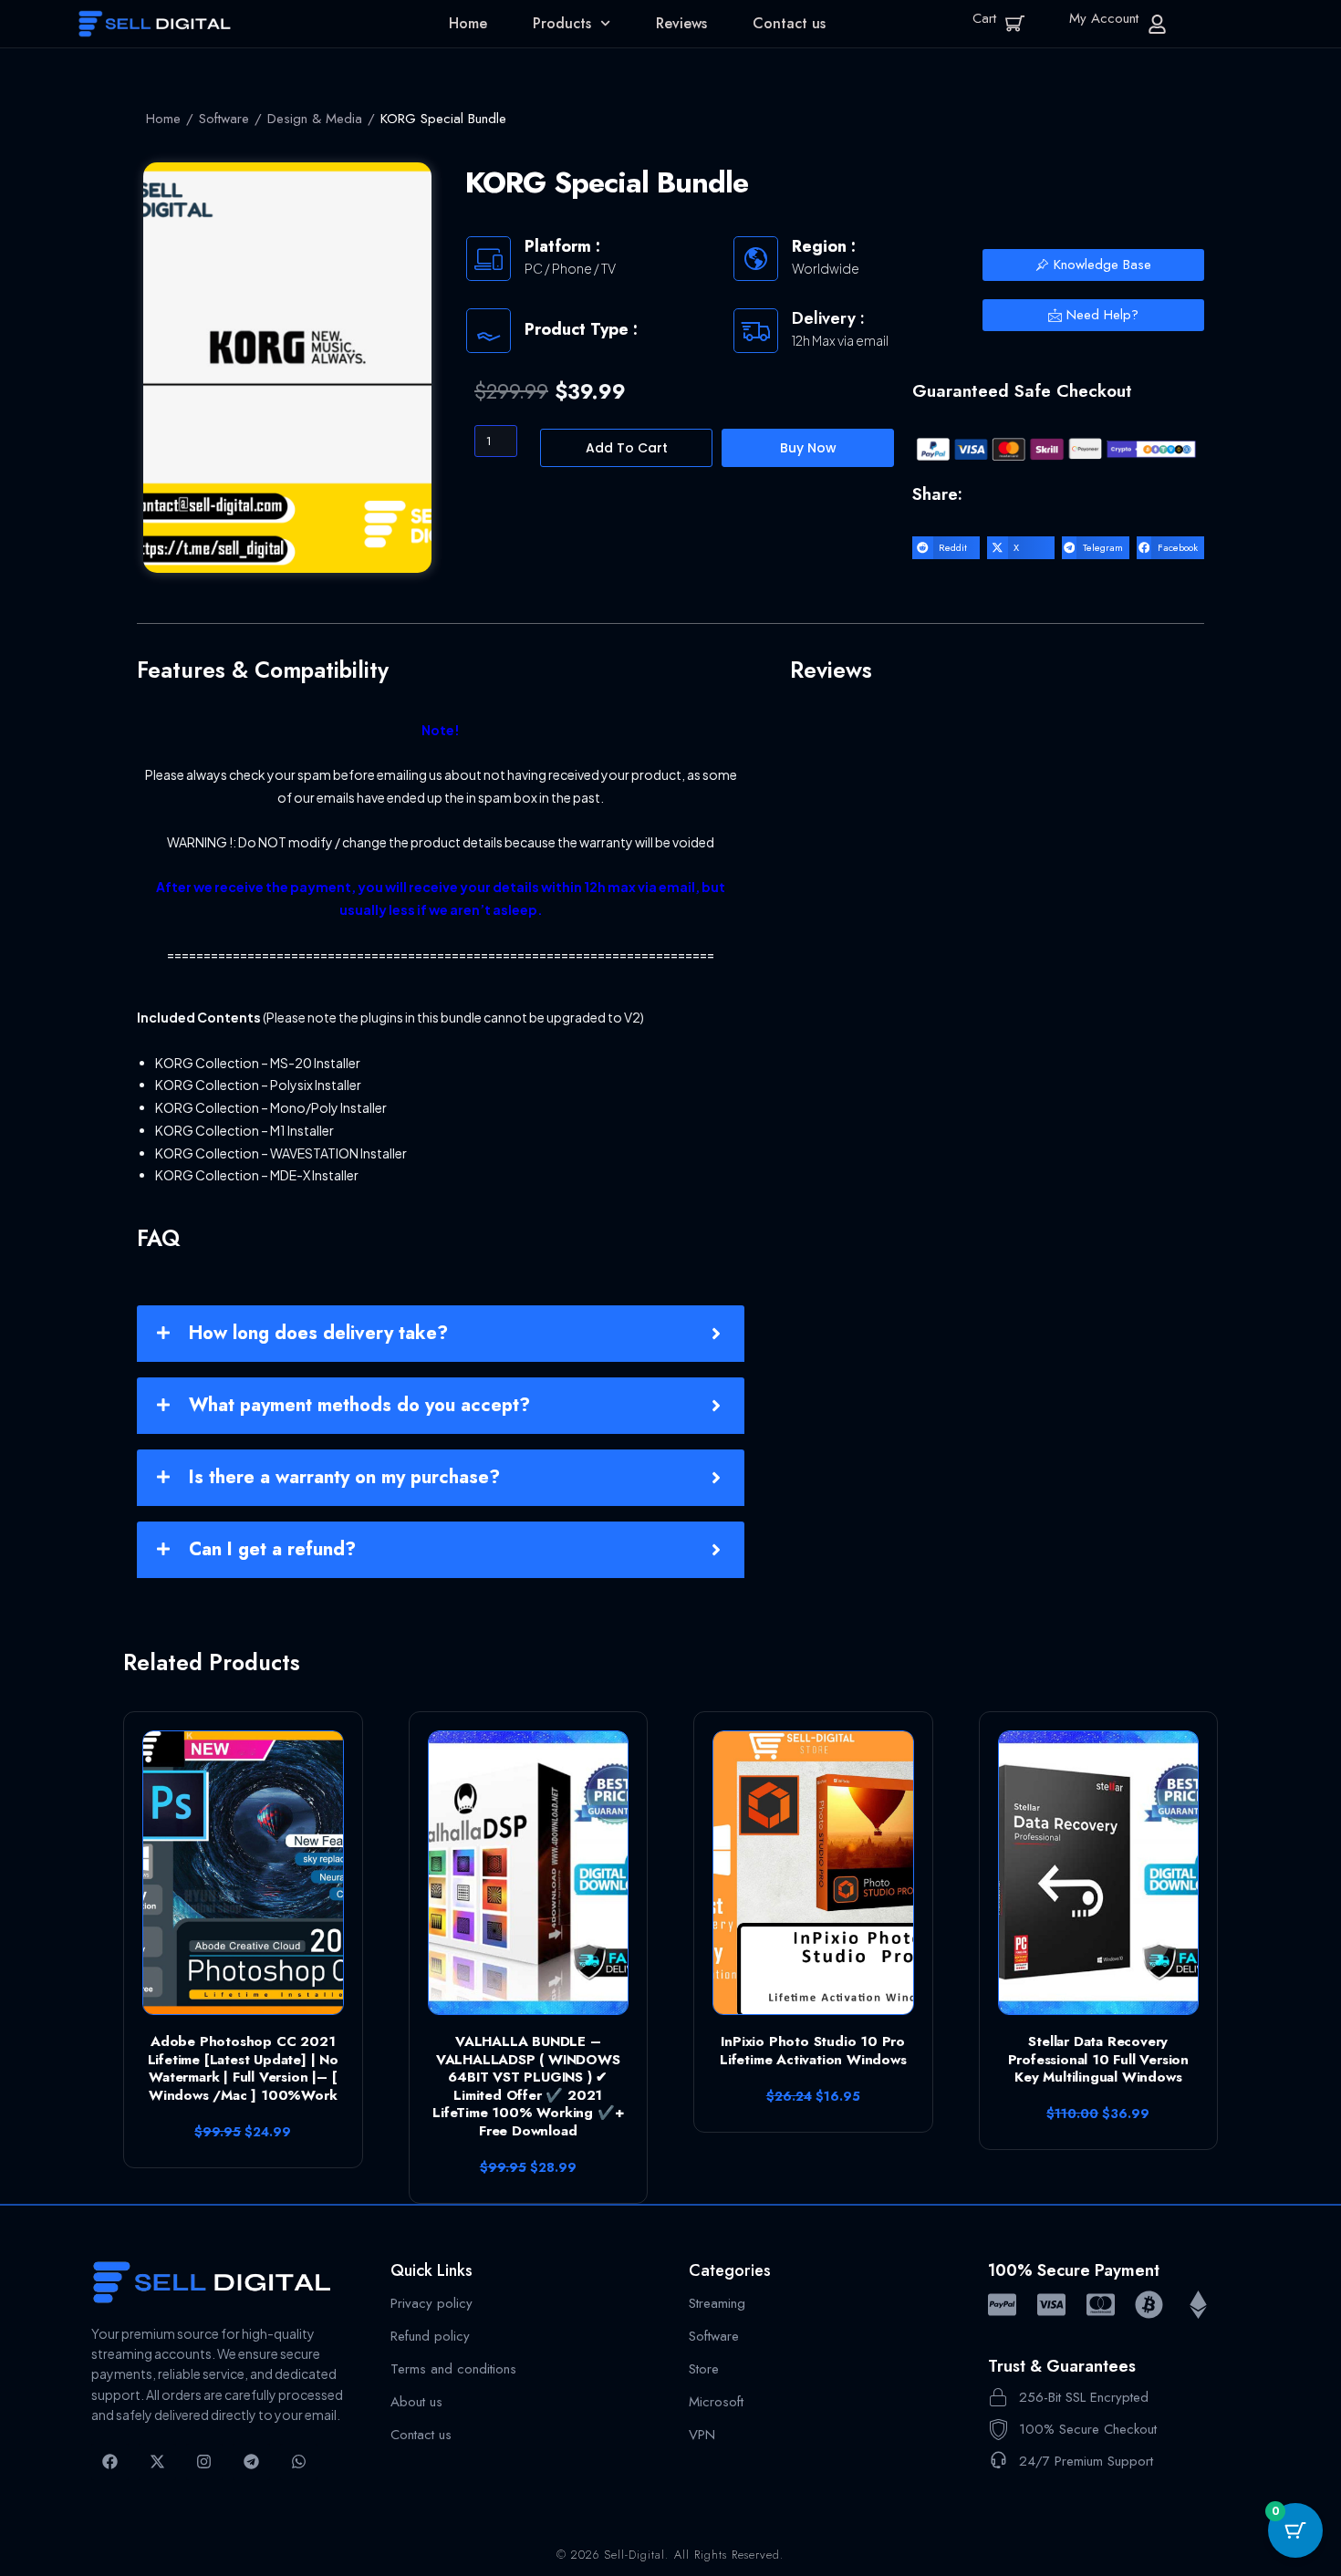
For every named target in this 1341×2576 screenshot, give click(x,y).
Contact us (789, 23)
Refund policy (430, 2335)
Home (468, 23)
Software (224, 119)
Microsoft (716, 2401)
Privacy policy (431, 2302)
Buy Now (808, 448)
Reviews (681, 23)
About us (416, 2401)
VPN (702, 2434)
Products (562, 23)
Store (704, 2368)
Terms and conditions (453, 2368)
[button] (946, 548)
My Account (1104, 18)
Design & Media (315, 119)
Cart (984, 18)
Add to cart (627, 448)
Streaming (717, 2302)
